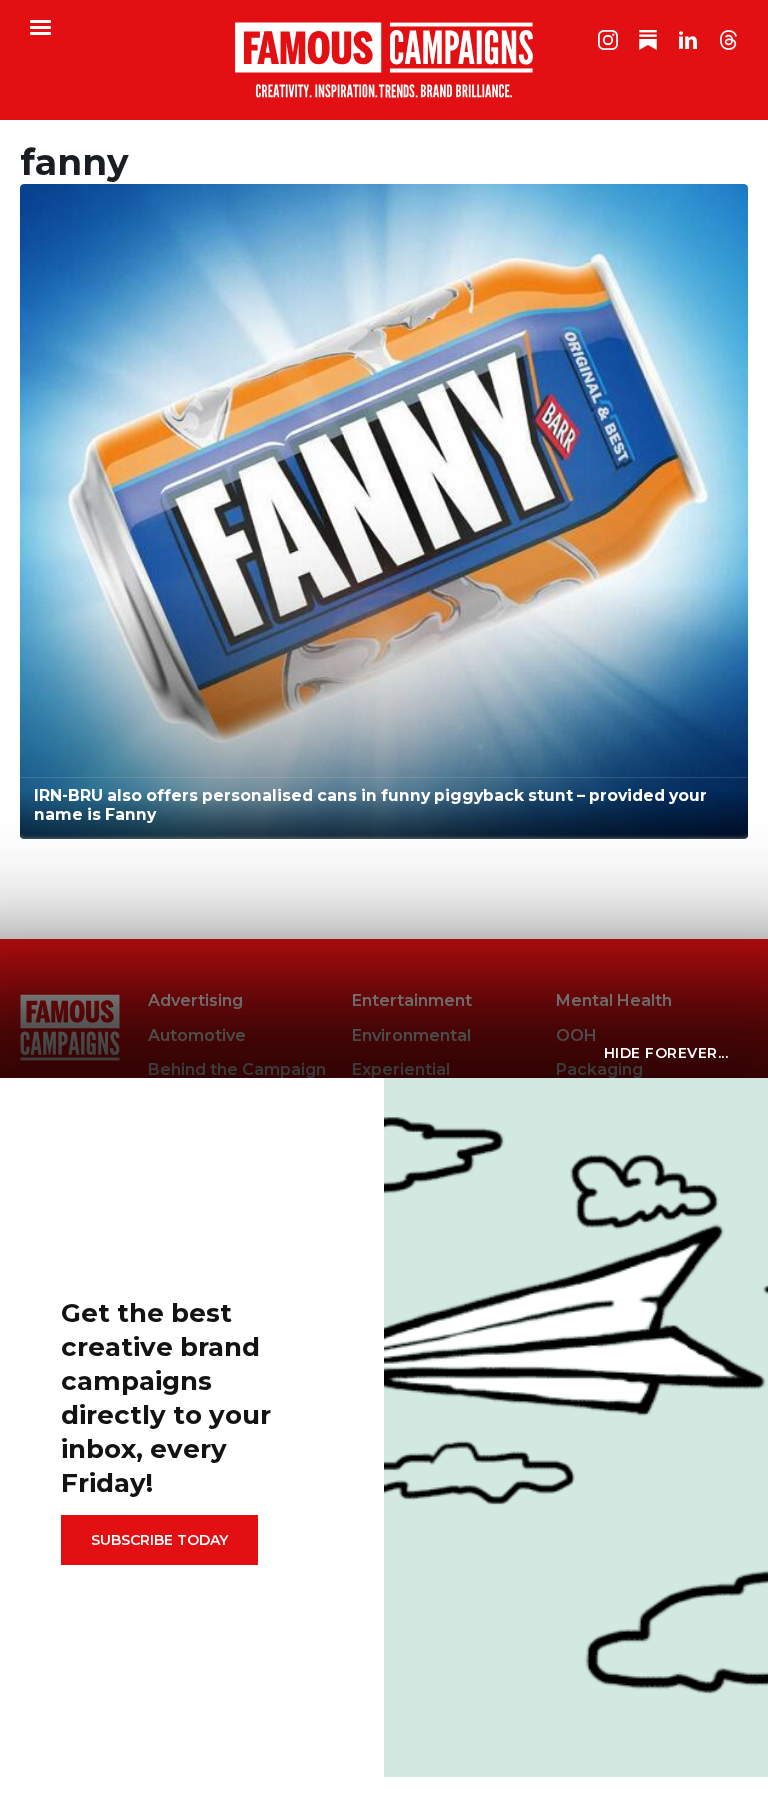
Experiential (401, 1069)
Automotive (197, 1035)
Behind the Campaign (237, 1069)
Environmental (411, 1035)
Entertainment (412, 1000)
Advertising (195, 1000)
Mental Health (614, 1000)
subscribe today (159, 1540)
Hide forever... (666, 1053)
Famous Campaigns (384, 60)
